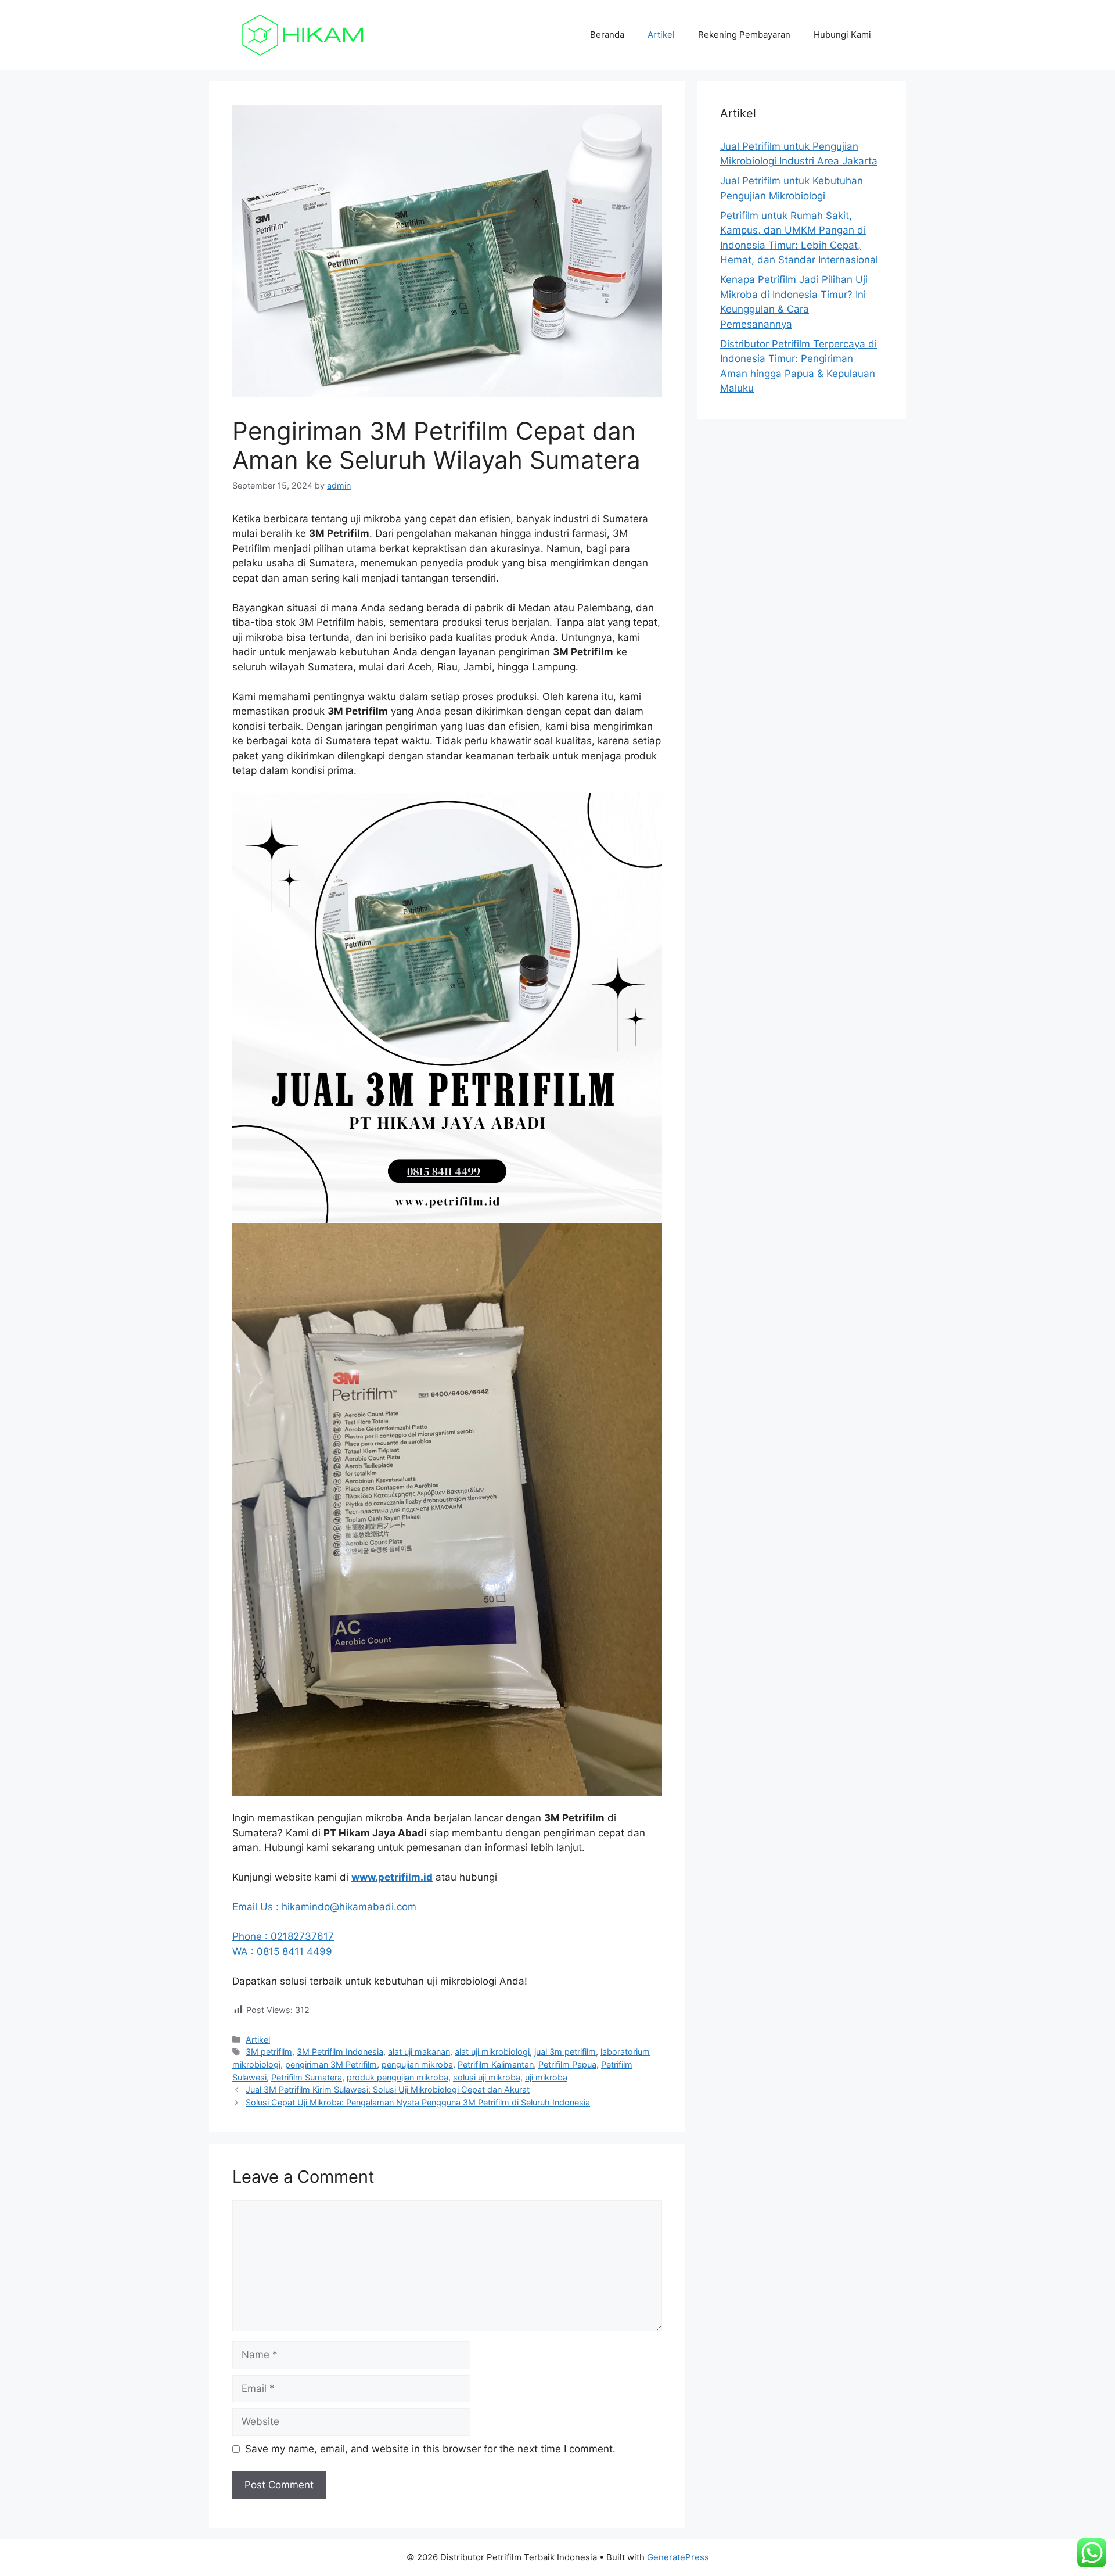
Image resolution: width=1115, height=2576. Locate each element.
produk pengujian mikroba (398, 2077)
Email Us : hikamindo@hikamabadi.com (324, 1907)
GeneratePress (678, 2557)
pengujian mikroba (417, 2064)
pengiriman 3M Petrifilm (331, 2064)
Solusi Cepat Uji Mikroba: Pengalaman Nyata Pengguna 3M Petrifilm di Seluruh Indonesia (418, 2102)
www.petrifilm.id (392, 1877)
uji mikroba (546, 2077)
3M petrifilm (269, 2052)
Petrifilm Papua (567, 2064)
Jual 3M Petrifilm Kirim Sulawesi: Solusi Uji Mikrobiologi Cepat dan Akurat (388, 2089)
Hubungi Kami (842, 35)
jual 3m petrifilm (565, 2052)
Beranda (607, 35)
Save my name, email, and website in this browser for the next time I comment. (430, 2449)
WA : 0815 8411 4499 (282, 1951)
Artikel (661, 35)
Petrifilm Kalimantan (496, 2064)
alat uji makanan (419, 2052)
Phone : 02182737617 (283, 1936)
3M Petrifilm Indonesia (340, 2052)
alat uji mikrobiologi (492, 2052)
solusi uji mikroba (487, 2077)
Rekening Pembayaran (744, 35)
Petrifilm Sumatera (307, 2077)
